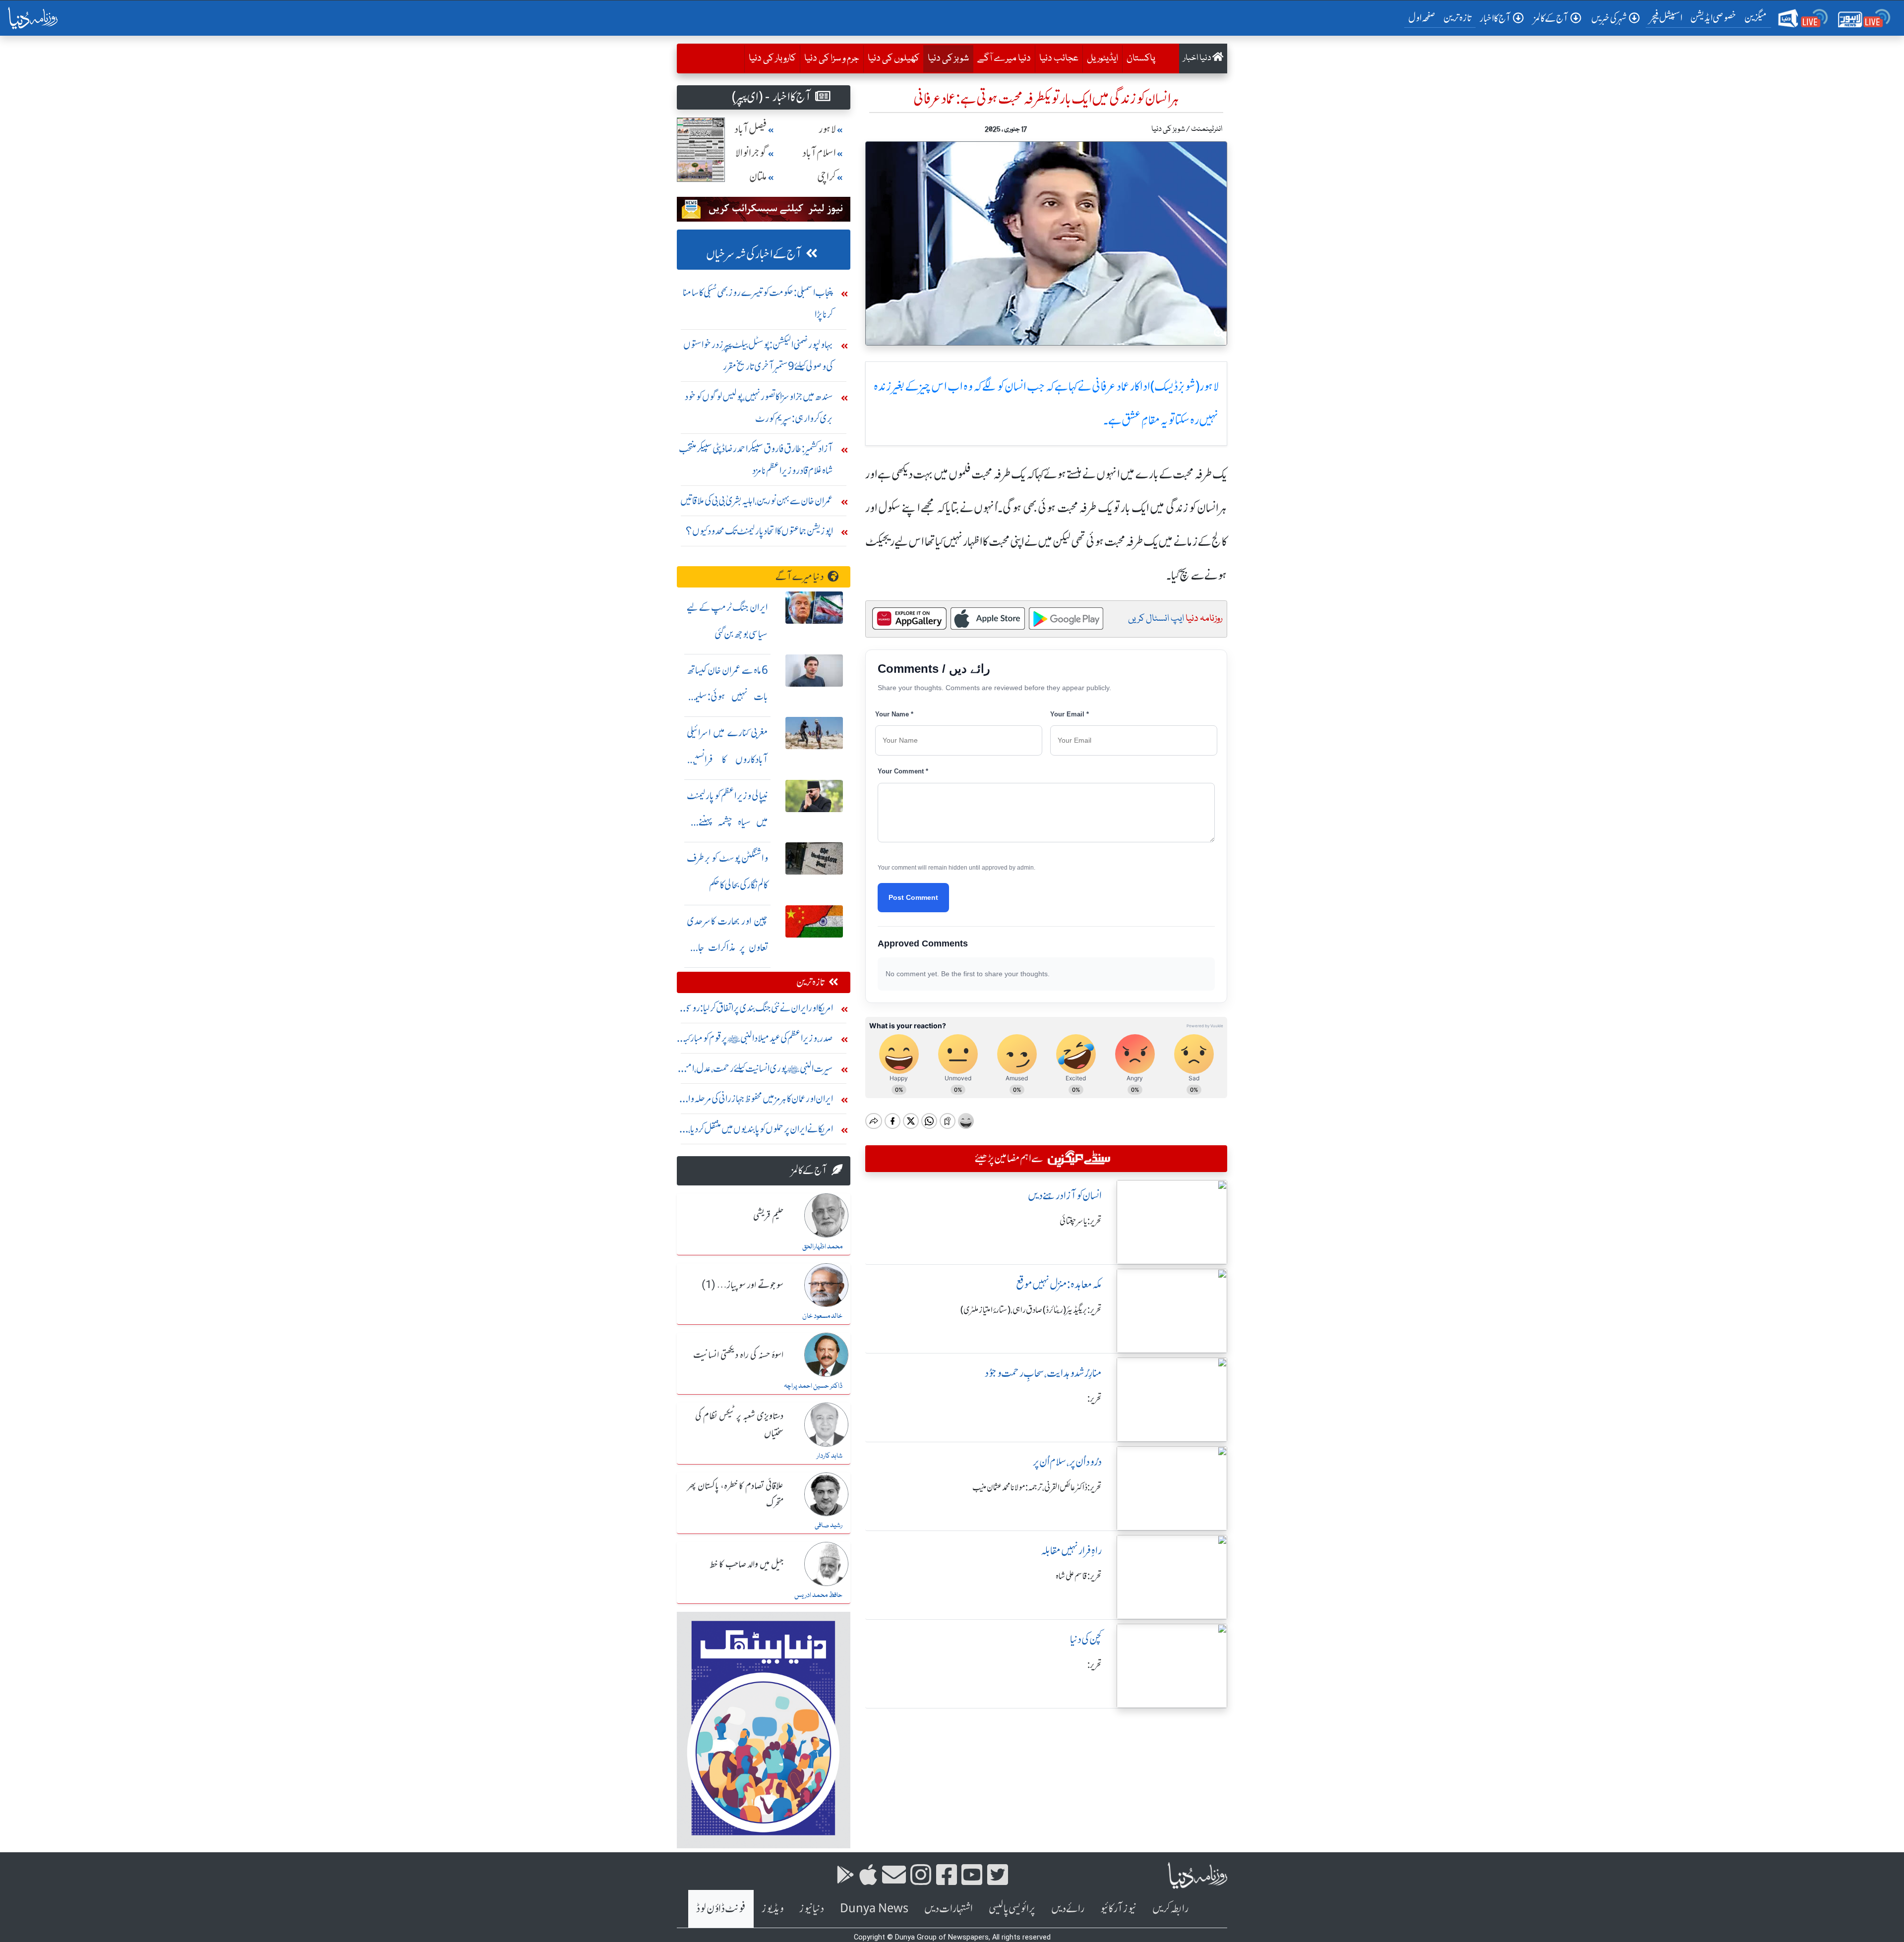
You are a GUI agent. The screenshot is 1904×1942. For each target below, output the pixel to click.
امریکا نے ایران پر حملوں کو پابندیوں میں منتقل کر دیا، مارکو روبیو (761, 1131)
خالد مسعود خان (822, 1316)
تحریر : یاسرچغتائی (1081, 1221)
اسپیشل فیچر (1666, 18)
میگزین (1756, 18)
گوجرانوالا (751, 153)
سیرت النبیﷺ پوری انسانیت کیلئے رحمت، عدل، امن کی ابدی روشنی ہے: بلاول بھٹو (756, 1071)
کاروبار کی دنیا (772, 59)
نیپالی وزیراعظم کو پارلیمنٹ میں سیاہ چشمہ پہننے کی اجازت (727, 822)
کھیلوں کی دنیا (893, 59)
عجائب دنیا (1059, 59)
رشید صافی (829, 1526)
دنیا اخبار (1198, 58)
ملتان (758, 177)
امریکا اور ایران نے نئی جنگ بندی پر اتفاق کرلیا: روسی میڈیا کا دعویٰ (758, 1010)
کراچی (827, 177)
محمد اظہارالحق (822, 1247)
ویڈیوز (773, 1909)
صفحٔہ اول (1424, 17)
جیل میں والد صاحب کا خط (747, 1565)
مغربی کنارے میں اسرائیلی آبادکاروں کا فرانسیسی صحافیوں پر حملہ (727, 759)
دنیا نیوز (812, 1909)
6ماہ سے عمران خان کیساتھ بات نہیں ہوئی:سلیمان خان (727, 697)
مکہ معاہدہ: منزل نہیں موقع (1059, 1284)
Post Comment (913, 897)
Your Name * (894, 714)
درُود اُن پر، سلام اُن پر (1067, 1462)
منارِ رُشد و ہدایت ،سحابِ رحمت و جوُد (1043, 1373)
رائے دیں (1068, 1909)
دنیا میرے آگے (1004, 59)
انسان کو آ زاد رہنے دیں (1065, 1196)
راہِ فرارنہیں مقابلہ (1071, 1551)
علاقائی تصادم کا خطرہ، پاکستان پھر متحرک (735, 1495)
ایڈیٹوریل (1102, 59)
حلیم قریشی (768, 1216)
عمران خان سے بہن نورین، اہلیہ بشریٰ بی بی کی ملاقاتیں (757, 500)
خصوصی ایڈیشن (1713, 18)
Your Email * (1070, 714)
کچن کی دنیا (1086, 1639)
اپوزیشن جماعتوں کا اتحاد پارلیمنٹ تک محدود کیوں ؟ (759, 531)
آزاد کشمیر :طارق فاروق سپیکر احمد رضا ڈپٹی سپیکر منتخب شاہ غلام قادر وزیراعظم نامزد (756, 459)
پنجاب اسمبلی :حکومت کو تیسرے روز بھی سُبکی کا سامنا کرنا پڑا (758, 303)
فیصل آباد (751, 129)
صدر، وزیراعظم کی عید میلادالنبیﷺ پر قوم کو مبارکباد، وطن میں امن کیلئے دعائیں (756, 1040)
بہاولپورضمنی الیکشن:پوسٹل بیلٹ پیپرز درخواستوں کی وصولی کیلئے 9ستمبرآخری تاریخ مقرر (758, 355)
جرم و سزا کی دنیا (832, 59)
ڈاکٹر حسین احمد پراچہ (813, 1386)
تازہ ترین (1458, 18)
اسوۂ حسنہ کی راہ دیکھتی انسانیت (738, 1355)
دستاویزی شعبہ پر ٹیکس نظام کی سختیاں (739, 1425)
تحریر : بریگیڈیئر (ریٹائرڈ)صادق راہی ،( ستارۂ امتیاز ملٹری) (1031, 1310)
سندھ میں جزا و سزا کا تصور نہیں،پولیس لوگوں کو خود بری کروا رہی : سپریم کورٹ (759, 407)
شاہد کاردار (830, 1456)
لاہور (827, 129)
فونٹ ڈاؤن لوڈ (721, 1909)
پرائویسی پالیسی (1012, 1909)
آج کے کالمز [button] (1551, 18)
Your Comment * (903, 771)
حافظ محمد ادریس (818, 1595)
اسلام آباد (819, 153)
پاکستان (1141, 59)
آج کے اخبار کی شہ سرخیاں (754, 254)
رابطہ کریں (1170, 1909)
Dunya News (874, 1909)
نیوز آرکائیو (1118, 1909)
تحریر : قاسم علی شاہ (1079, 1576)
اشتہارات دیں (949, 1909)
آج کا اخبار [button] (1495, 18)
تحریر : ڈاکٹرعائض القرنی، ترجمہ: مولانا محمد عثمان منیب (1037, 1487)
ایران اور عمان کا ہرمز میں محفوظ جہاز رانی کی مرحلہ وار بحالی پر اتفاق (759, 1101)
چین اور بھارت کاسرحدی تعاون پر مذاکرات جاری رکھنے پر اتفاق (727, 948)
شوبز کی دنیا (946, 58)
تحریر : (1095, 1399)
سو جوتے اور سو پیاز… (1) (743, 1286)
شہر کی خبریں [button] (1609, 18)
